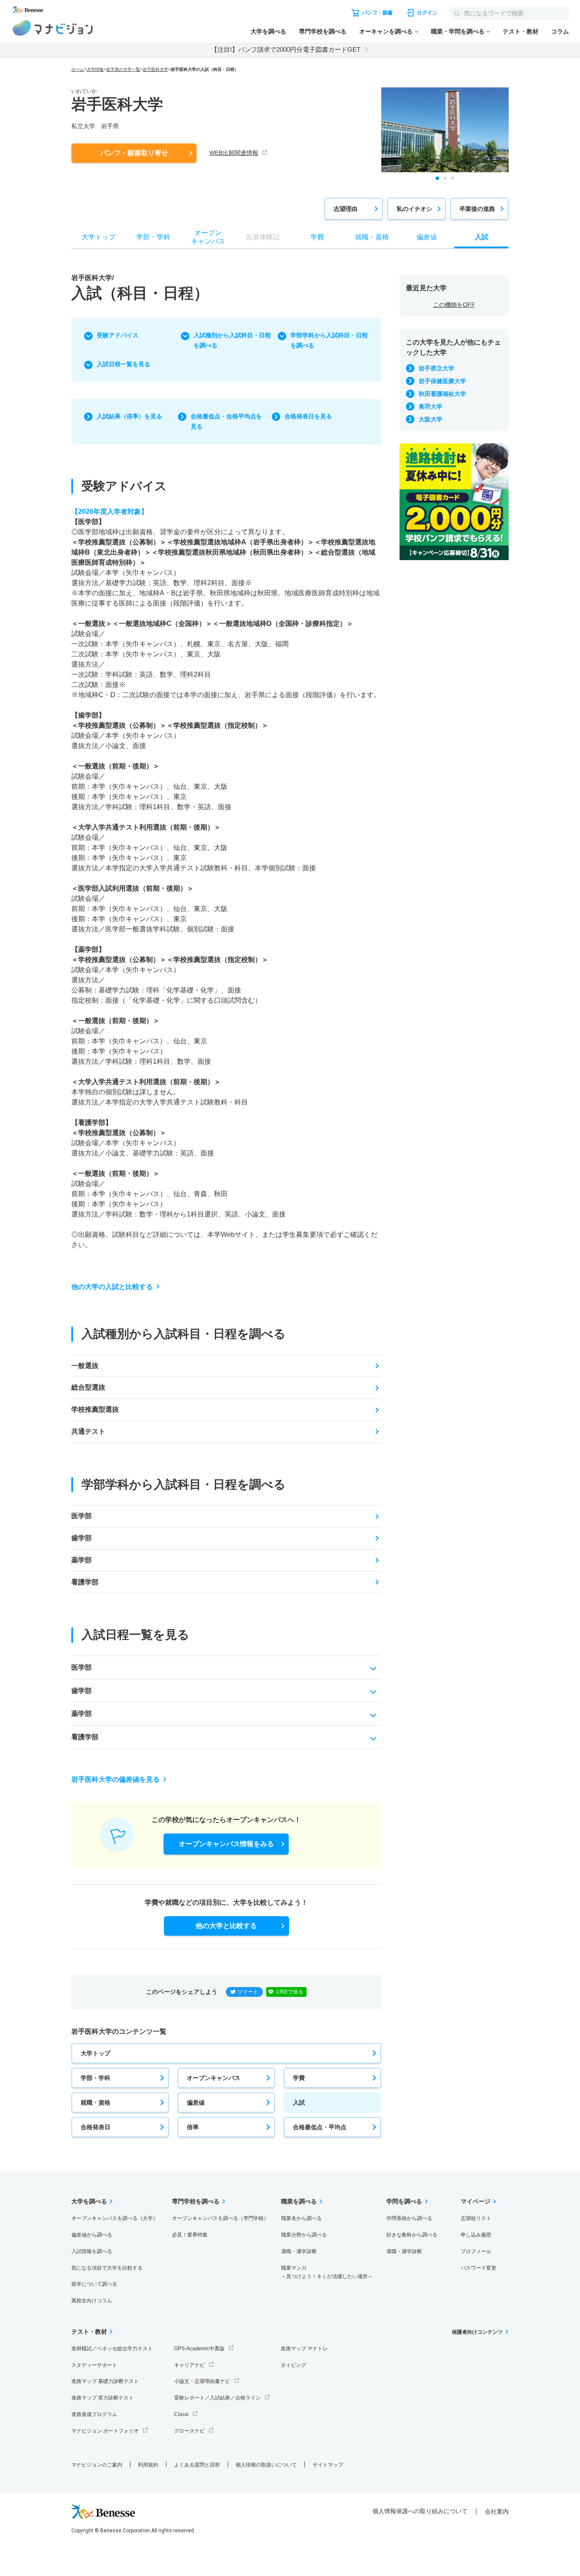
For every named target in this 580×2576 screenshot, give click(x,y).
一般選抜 (85, 1366)
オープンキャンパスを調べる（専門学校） (220, 2218)
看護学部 (85, 1582)
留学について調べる (94, 2284)
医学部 (82, 1516)
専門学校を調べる (323, 31)
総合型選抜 (88, 1387)
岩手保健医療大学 (442, 381)
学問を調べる (404, 2201)
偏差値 (196, 2102)
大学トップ (96, 2053)
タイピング (293, 2365)
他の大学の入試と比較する (112, 1287)
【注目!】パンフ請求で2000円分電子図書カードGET (286, 49)
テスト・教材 (521, 31)
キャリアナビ (189, 2365)
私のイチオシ (414, 209)
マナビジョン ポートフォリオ (105, 2431)
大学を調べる (268, 31)
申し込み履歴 (476, 2235)
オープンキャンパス (214, 2078)
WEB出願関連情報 (234, 153)
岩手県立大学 (436, 368)
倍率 (193, 2127)
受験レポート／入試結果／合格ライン (217, 2398)
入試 (299, 2102)
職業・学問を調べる (458, 31)
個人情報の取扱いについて (266, 2465)
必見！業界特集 (190, 2235)
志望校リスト (476, 2218)
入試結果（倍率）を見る (130, 416)
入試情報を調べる (92, 2251)
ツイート (248, 1992)
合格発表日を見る (308, 416)
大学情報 (95, 69)
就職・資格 (96, 2102)
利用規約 (148, 2465)
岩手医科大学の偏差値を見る (115, 1779)
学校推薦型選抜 (95, 1409)
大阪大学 (431, 419)
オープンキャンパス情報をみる (226, 1844)
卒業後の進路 (477, 209)
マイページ (476, 2201)
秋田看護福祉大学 (442, 394)
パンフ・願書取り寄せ (134, 153)
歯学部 (82, 1538)
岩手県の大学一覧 (123, 69)
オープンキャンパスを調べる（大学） (115, 2218)
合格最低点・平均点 (320, 2127)
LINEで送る (290, 1992)
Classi (181, 2414)
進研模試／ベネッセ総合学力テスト (112, 2349)
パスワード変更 (479, 2268)
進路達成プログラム (94, 2414)
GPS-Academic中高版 (199, 2349)
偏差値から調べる (92, 2235)
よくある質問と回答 (197, 2465)
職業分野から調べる (304, 2235)
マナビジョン (53, 28)
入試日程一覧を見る (124, 364)
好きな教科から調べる (412, 2235)
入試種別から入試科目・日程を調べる (232, 340)
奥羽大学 (431, 406)
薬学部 (82, 1560)
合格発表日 (96, 2127)
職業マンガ (327, 2272)
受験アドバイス (118, 335)
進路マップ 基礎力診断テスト (105, 2381)
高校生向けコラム (92, 2301)
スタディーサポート (94, 2365)
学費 (299, 2078)
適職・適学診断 (299, 2251)
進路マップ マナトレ (304, 2349)
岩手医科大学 (155, 69)
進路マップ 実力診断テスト (103, 2398)
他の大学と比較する (226, 1926)
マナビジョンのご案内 (97, 2465)
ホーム (78, 69)
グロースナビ (189, 2431)
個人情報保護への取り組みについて (420, 2511)
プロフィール (476, 2251)
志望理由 (346, 209)
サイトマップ (328, 2465)
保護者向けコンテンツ (477, 2332)
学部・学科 (96, 2078)
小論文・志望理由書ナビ (202, 2381)
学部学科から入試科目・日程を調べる (329, 340)
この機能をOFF (454, 305)
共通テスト (88, 1431)
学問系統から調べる (409, 2218)
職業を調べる (299, 2201)
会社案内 (497, 2512)
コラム (560, 31)
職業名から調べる (301, 2218)
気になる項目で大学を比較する (107, 2268)
